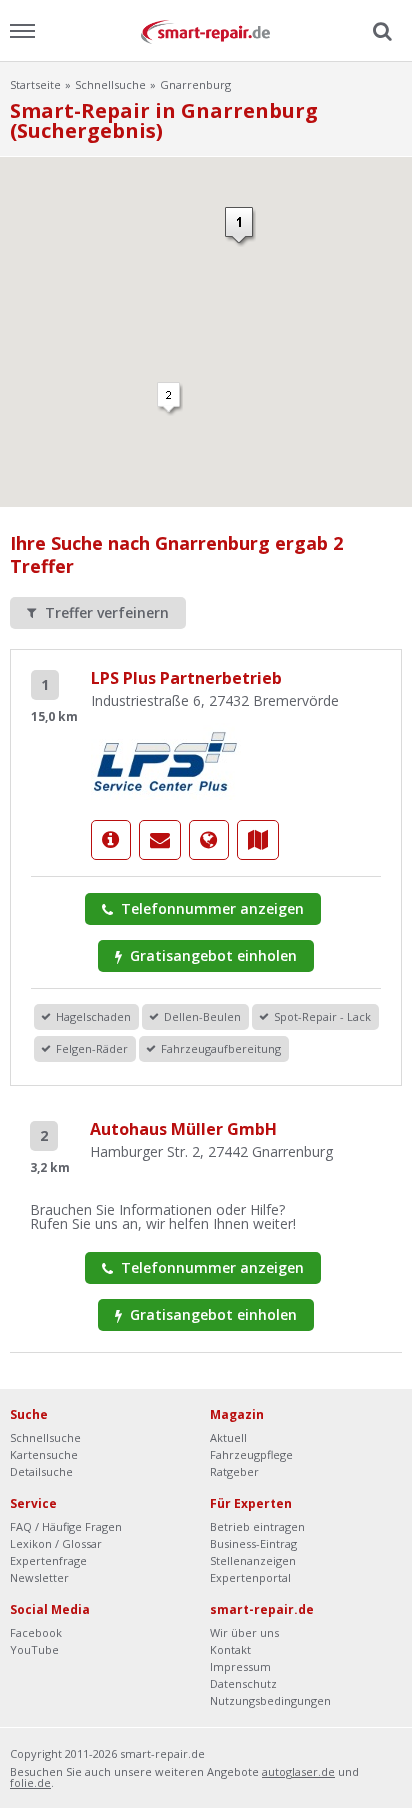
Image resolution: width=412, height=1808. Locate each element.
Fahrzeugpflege (251, 1454)
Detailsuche (41, 1471)
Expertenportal (250, 1577)
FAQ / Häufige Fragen (66, 1526)
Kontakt (230, 1649)
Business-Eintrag (253, 1543)
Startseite (35, 84)
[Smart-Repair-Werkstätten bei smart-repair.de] (206, 30)
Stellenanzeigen (253, 1560)
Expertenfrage (48, 1560)
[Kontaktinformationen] (160, 840)
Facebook (36, 1632)
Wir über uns (244, 1632)
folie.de (30, 1782)
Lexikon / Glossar (56, 1543)
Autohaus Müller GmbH (183, 1129)
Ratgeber (234, 1471)
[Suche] (380, 32)
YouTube (34, 1649)
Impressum (240, 1666)
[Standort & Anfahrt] (258, 840)
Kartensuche (44, 1454)
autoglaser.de (298, 1771)
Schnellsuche (110, 84)
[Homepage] (209, 840)
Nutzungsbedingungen (270, 1700)
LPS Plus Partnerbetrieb (186, 678)
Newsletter (39, 1577)
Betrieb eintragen (257, 1526)
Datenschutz (243, 1683)
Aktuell (228, 1437)
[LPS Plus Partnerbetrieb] (166, 759)
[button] (170, 399)
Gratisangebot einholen (211, 955)
